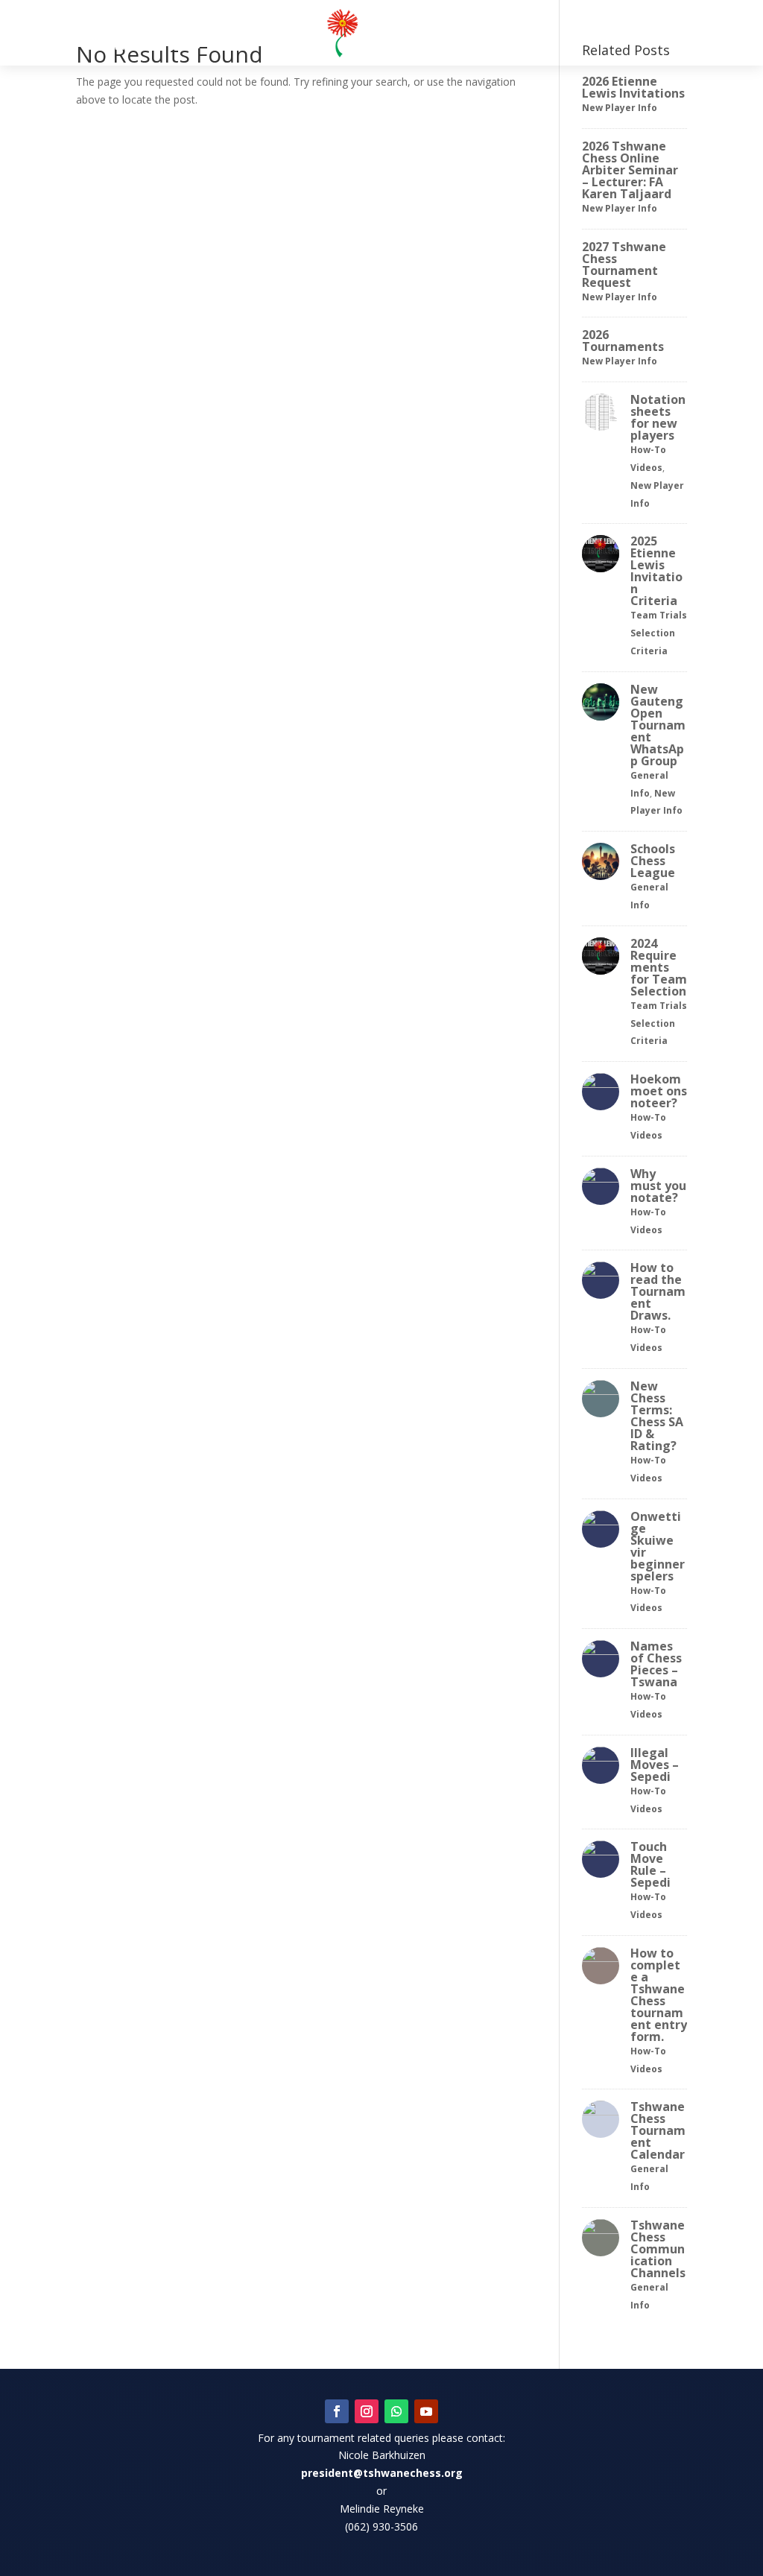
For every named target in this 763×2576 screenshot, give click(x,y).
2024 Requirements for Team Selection (659, 967)
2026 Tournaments (623, 341)
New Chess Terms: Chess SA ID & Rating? (657, 1416)
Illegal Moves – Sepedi (655, 1765)
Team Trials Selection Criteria (659, 633)
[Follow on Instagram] (367, 2411)
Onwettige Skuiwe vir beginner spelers (658, 1546)
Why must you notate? (658, 1186)
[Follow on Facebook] (337, 2411)
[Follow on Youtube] (426, 2411)
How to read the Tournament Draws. (658, 1291)
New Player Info (620, 108)
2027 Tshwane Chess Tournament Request (624, 265)
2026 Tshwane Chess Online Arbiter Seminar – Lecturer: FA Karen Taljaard (630, 170)
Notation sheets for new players (658, 417)
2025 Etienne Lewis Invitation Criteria (656, 571)
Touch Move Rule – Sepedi (650, 1864)
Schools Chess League (653, 861)
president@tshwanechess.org (382, 2473)
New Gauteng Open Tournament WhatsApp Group (658, 725)
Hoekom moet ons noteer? (659, 1091)
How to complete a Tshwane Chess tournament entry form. (659, 1995)
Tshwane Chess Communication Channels (658, 2249)
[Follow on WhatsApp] (396, 2411)
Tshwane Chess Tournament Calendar (658, 2130)
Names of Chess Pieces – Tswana (656, 1664)
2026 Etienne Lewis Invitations (633, 87)
